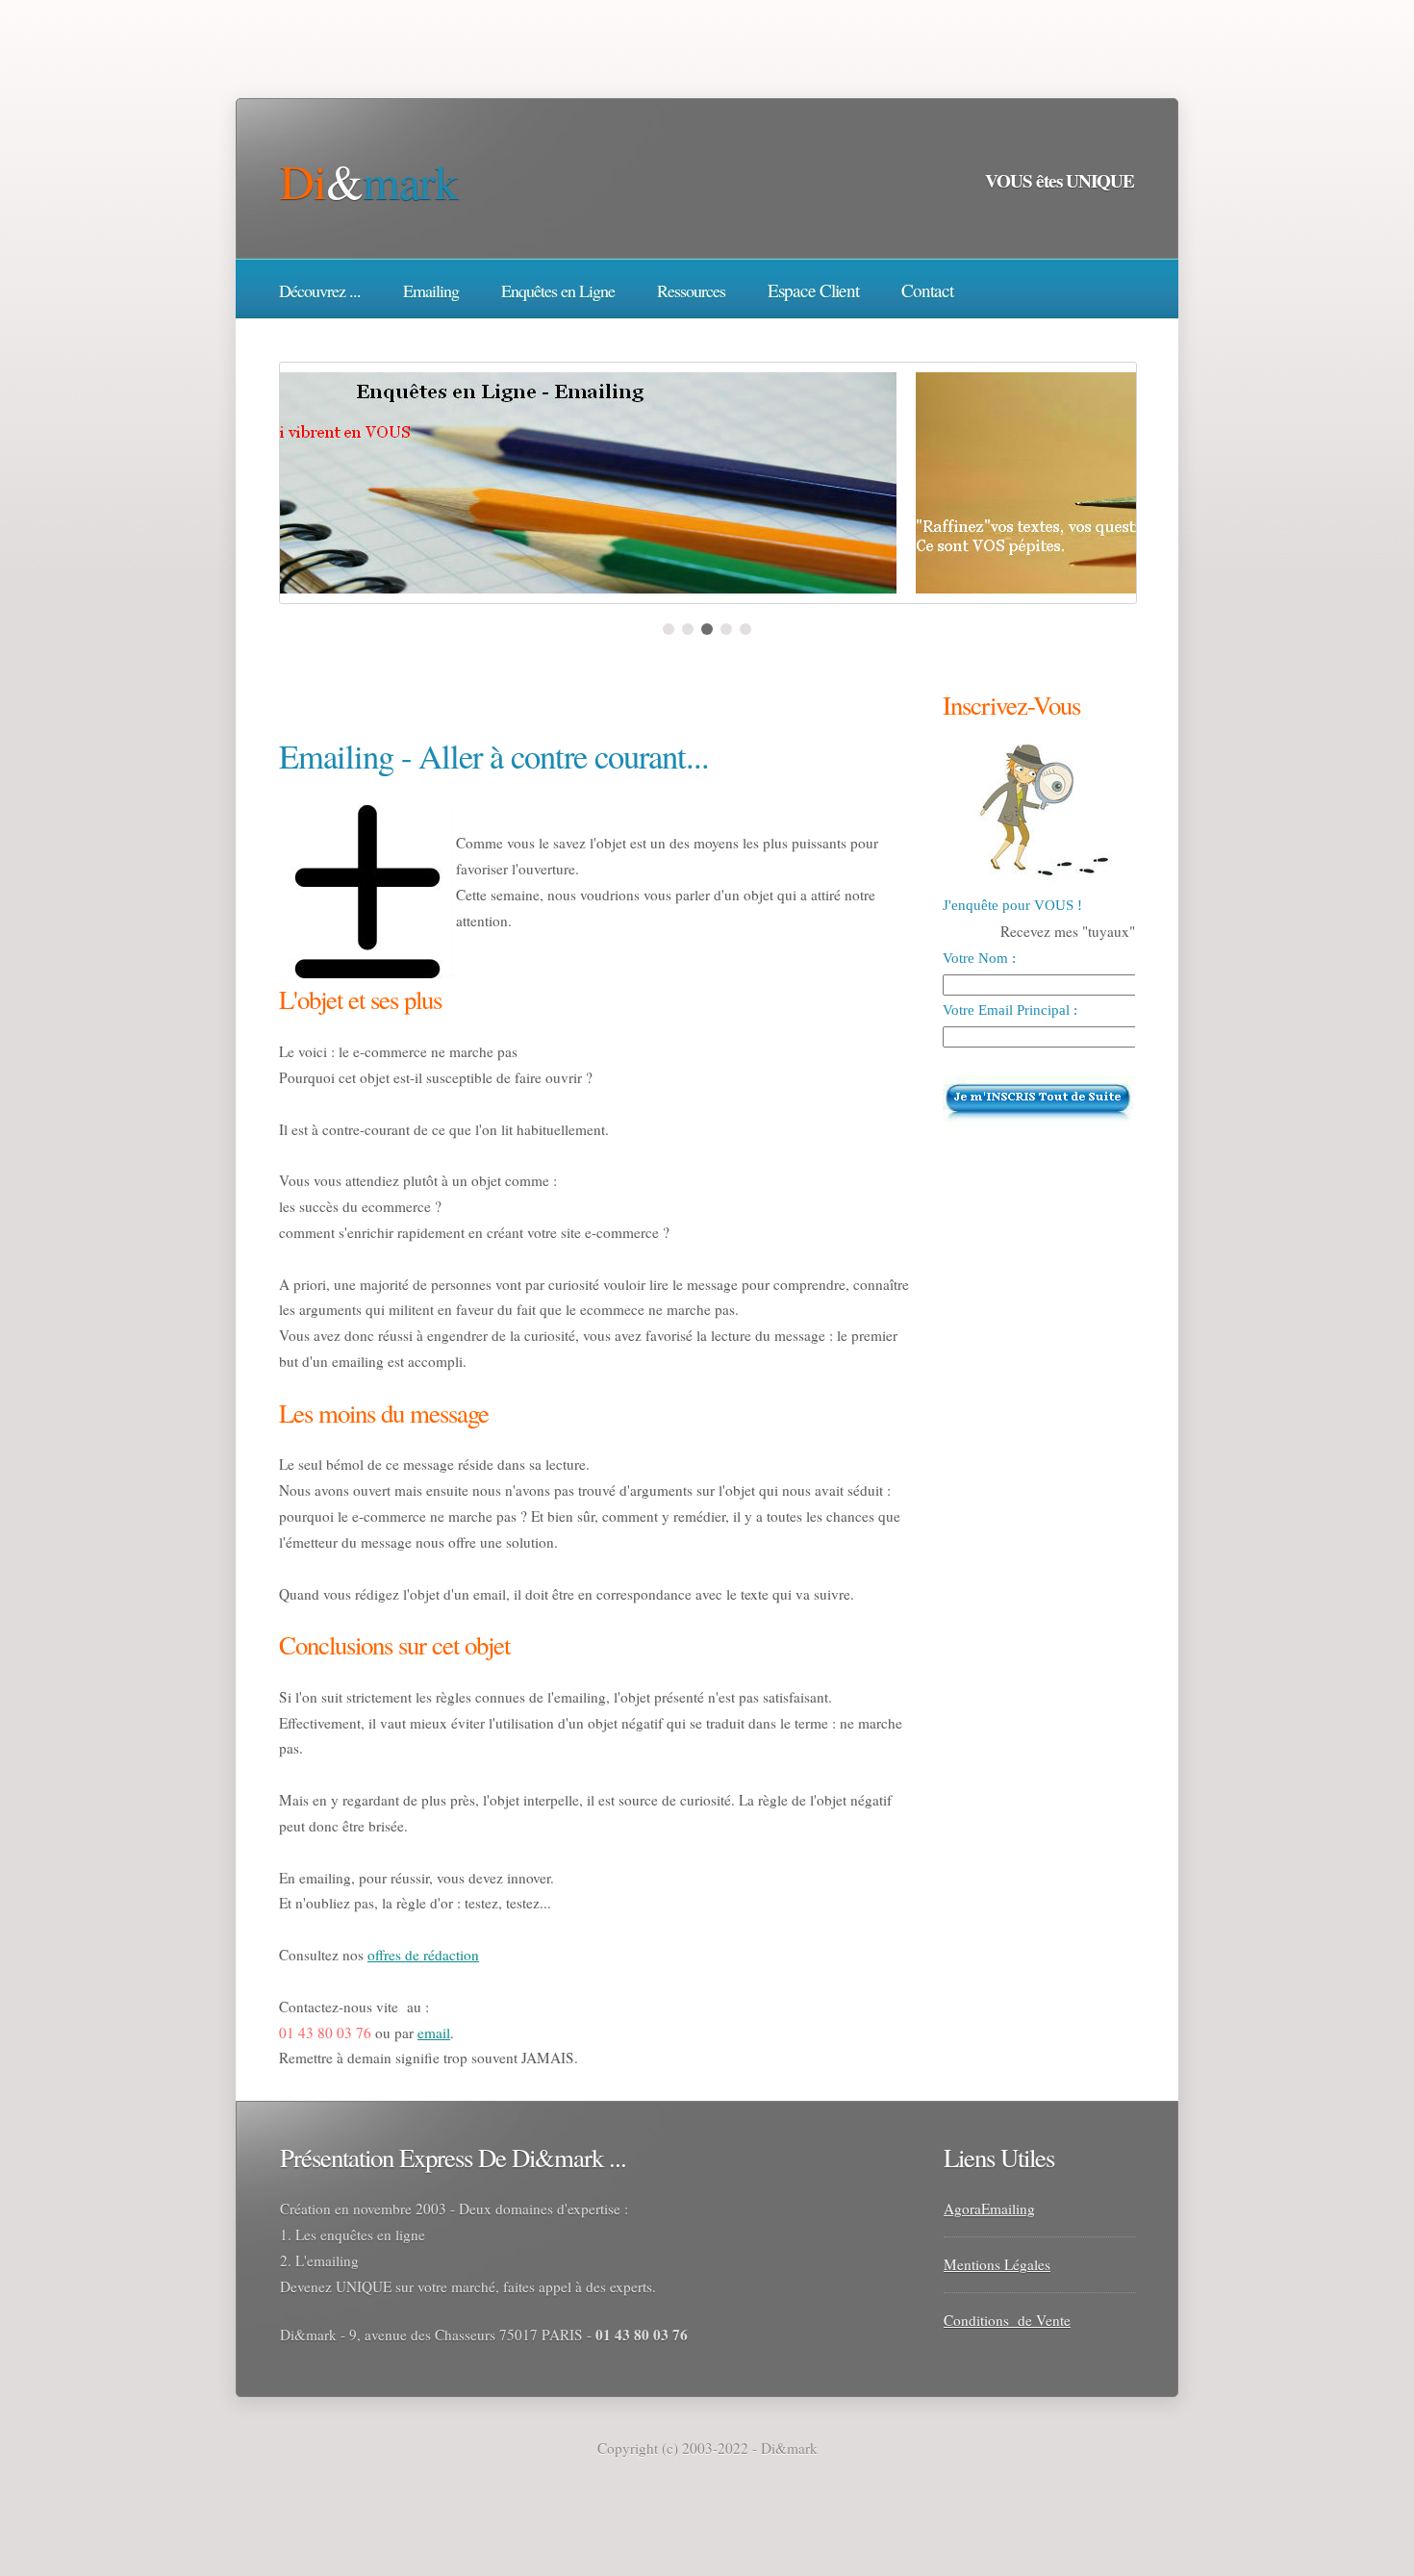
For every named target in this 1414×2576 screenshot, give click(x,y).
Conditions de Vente (1007, 2320)
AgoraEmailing (989, 2209)
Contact (927, 290)
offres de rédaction (423, 1955)
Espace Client (813, 290)
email (434, 2033)
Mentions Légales (997, 2264)
